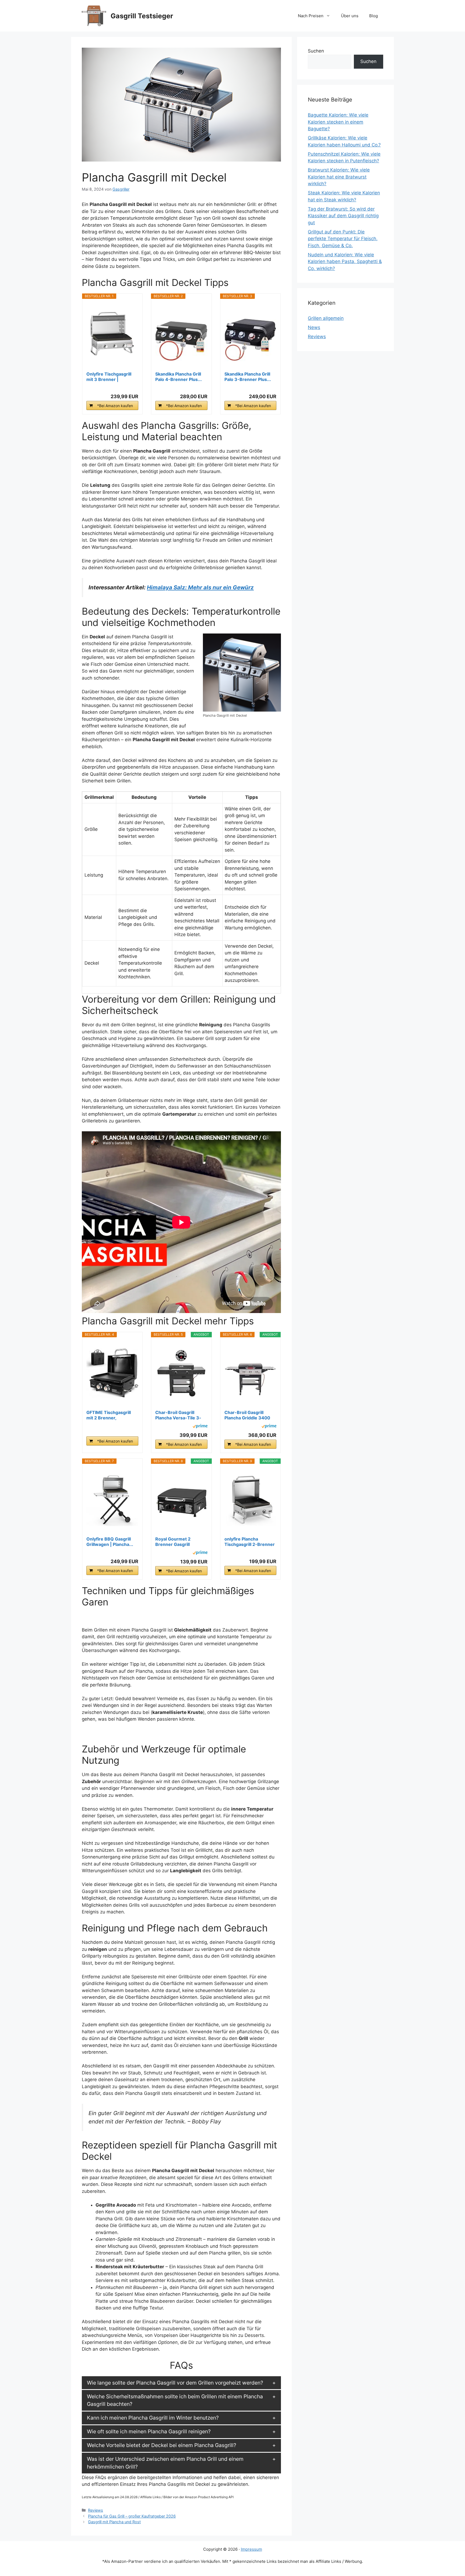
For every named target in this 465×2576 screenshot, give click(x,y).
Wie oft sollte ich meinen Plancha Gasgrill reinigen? (149, 2431)
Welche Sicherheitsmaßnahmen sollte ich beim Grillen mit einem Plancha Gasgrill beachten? (175, 2400)
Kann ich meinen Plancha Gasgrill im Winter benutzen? (153, 2418)
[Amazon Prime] (200, 1427)
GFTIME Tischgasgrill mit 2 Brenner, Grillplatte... (109, 1415)
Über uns (350, 16)
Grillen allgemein (326, 318)
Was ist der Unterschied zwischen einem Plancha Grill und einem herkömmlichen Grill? (165, 2463)
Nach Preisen (311, 16)
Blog (374, 16)
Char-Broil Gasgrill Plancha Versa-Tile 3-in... (178, 1415)
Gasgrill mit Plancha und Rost (114, 2522)
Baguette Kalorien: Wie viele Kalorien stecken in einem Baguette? (338, 122)
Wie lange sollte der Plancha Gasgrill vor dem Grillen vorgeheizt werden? (175, 2383)
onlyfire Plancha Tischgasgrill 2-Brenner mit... (250, 1542)
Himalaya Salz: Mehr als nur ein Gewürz (200, 587)
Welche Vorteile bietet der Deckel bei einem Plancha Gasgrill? (162, 2445)
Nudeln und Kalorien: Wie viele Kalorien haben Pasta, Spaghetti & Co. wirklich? (345, 262)
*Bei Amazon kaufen (115, 406)
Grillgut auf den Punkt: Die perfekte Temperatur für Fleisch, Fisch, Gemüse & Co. (343, 239)
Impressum (251, 2549)
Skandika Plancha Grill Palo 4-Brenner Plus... (179, 377)
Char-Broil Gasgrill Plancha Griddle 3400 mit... (247, 1415)
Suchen (316, 51)
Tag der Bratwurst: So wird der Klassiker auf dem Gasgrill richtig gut (343, 216)
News (314, 327)
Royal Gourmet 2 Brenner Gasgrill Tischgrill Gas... (173, 1542)
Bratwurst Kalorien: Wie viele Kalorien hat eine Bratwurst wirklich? (339, 177)
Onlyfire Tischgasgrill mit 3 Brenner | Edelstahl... (109, 377)
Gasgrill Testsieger (142, 16)
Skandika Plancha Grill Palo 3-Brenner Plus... (248, 377)
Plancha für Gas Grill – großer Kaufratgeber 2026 (132, 2516)
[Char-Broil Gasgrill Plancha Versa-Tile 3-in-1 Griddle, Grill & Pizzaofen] (181, 1373)
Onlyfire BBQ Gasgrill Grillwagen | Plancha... (110, 1542)
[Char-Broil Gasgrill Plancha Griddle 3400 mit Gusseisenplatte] (251, 1373)
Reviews (96, 2510)
